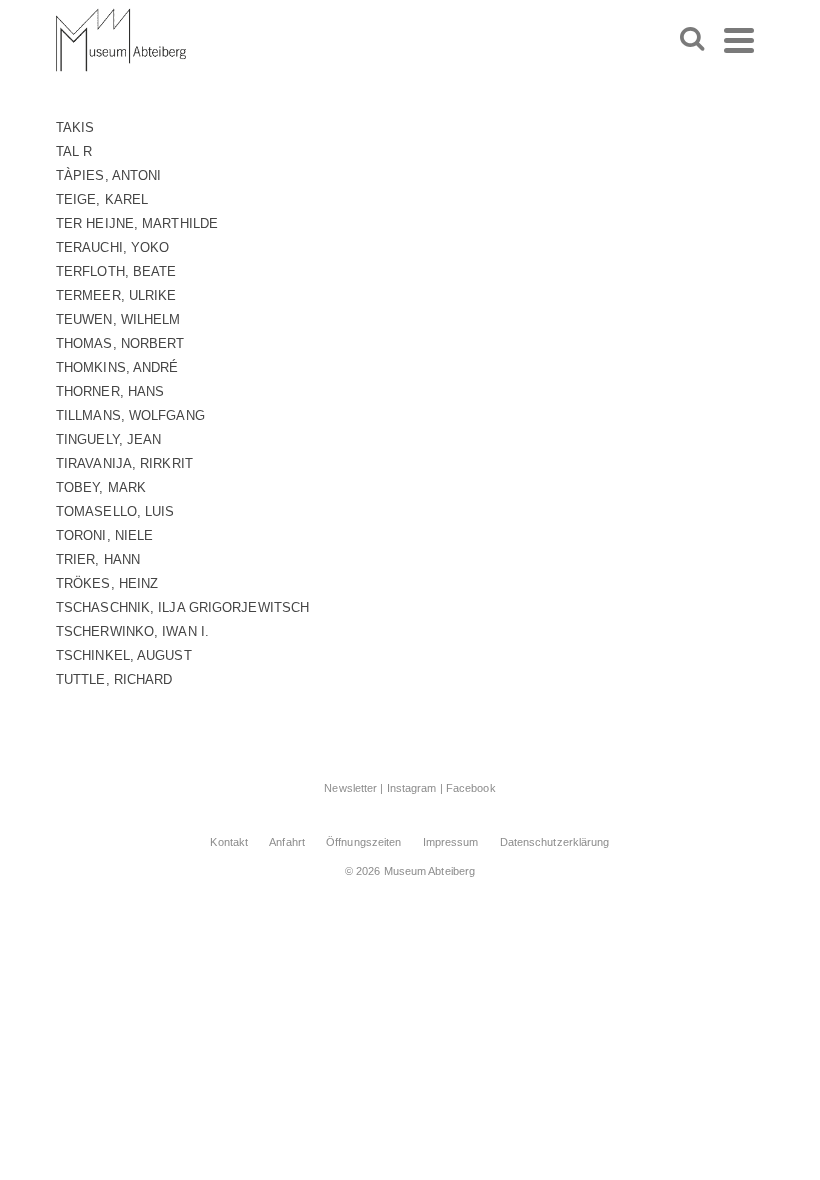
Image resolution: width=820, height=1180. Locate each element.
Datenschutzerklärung (555, 842)
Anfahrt (287, 842)
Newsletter (350, 788)
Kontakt (229, 842)
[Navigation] (739, 40)
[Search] (692, 40)
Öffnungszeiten (363, 842)
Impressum (451, 842)
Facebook (471, 788)
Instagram (412, 788)
